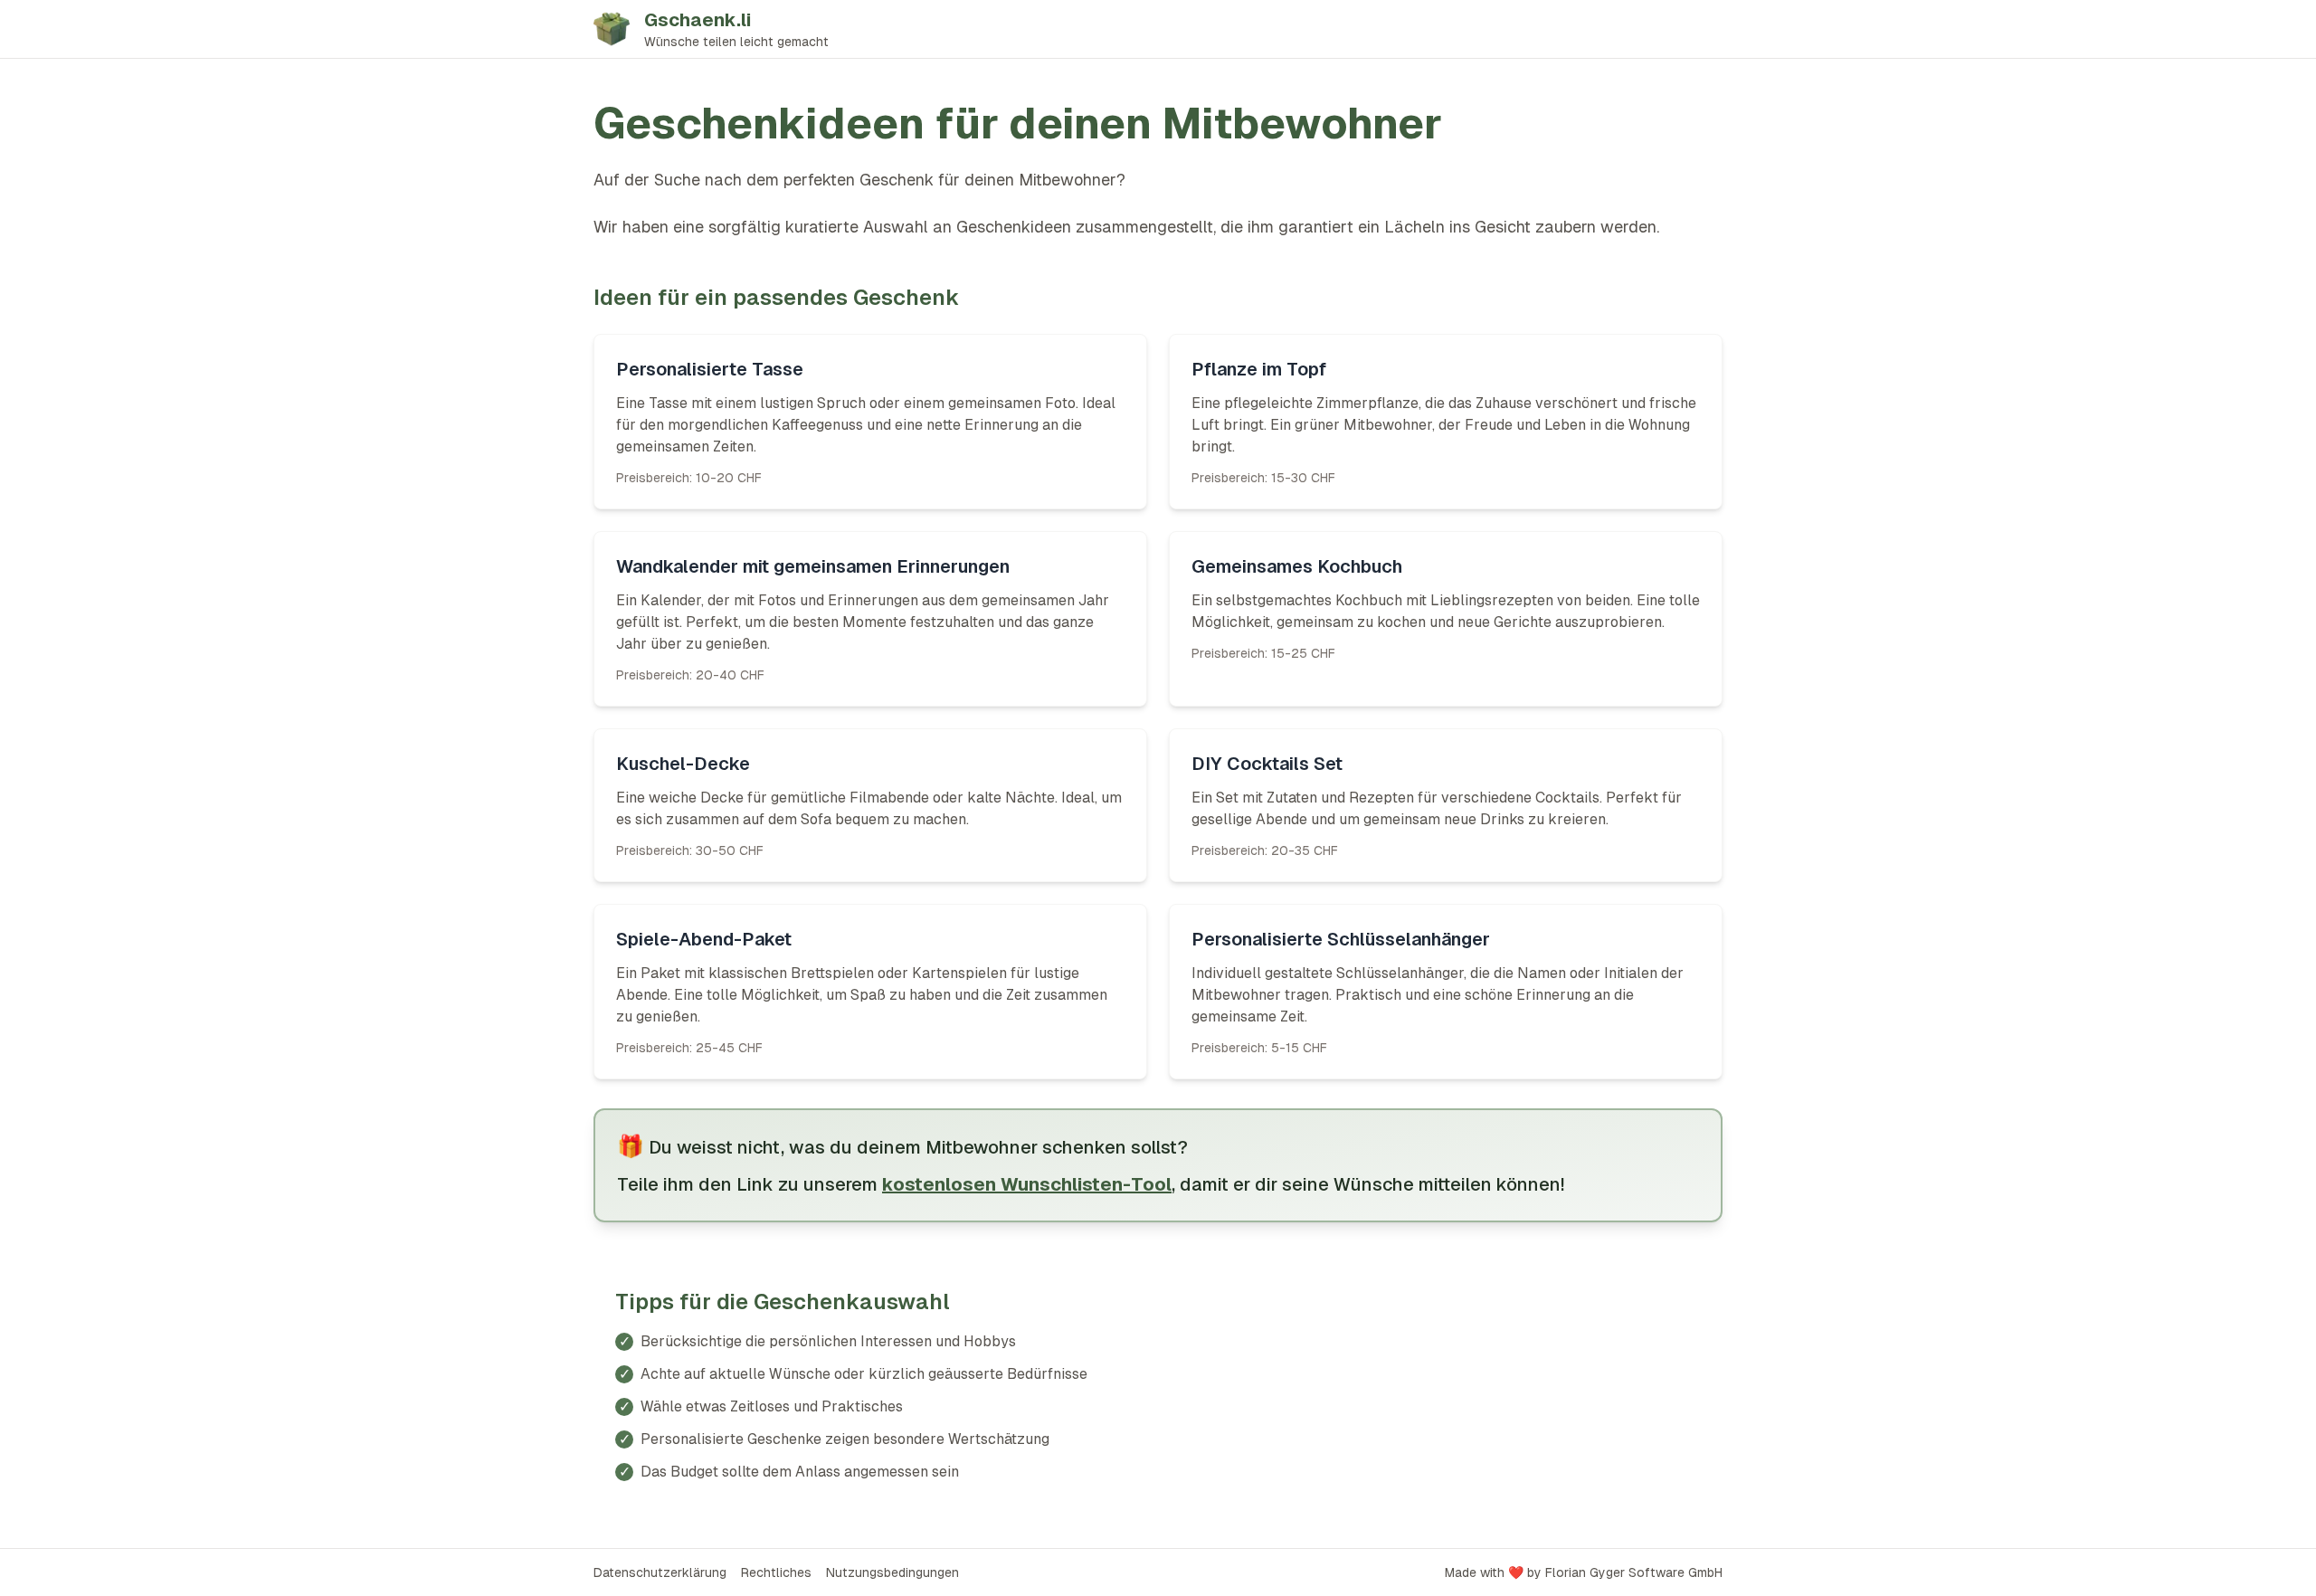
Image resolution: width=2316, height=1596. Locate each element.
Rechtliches (776, 1572)
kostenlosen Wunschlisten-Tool (1027, 1184)
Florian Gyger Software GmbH (1634, 1572)
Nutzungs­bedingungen (892, 1572)
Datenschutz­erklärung (660, 1572)
